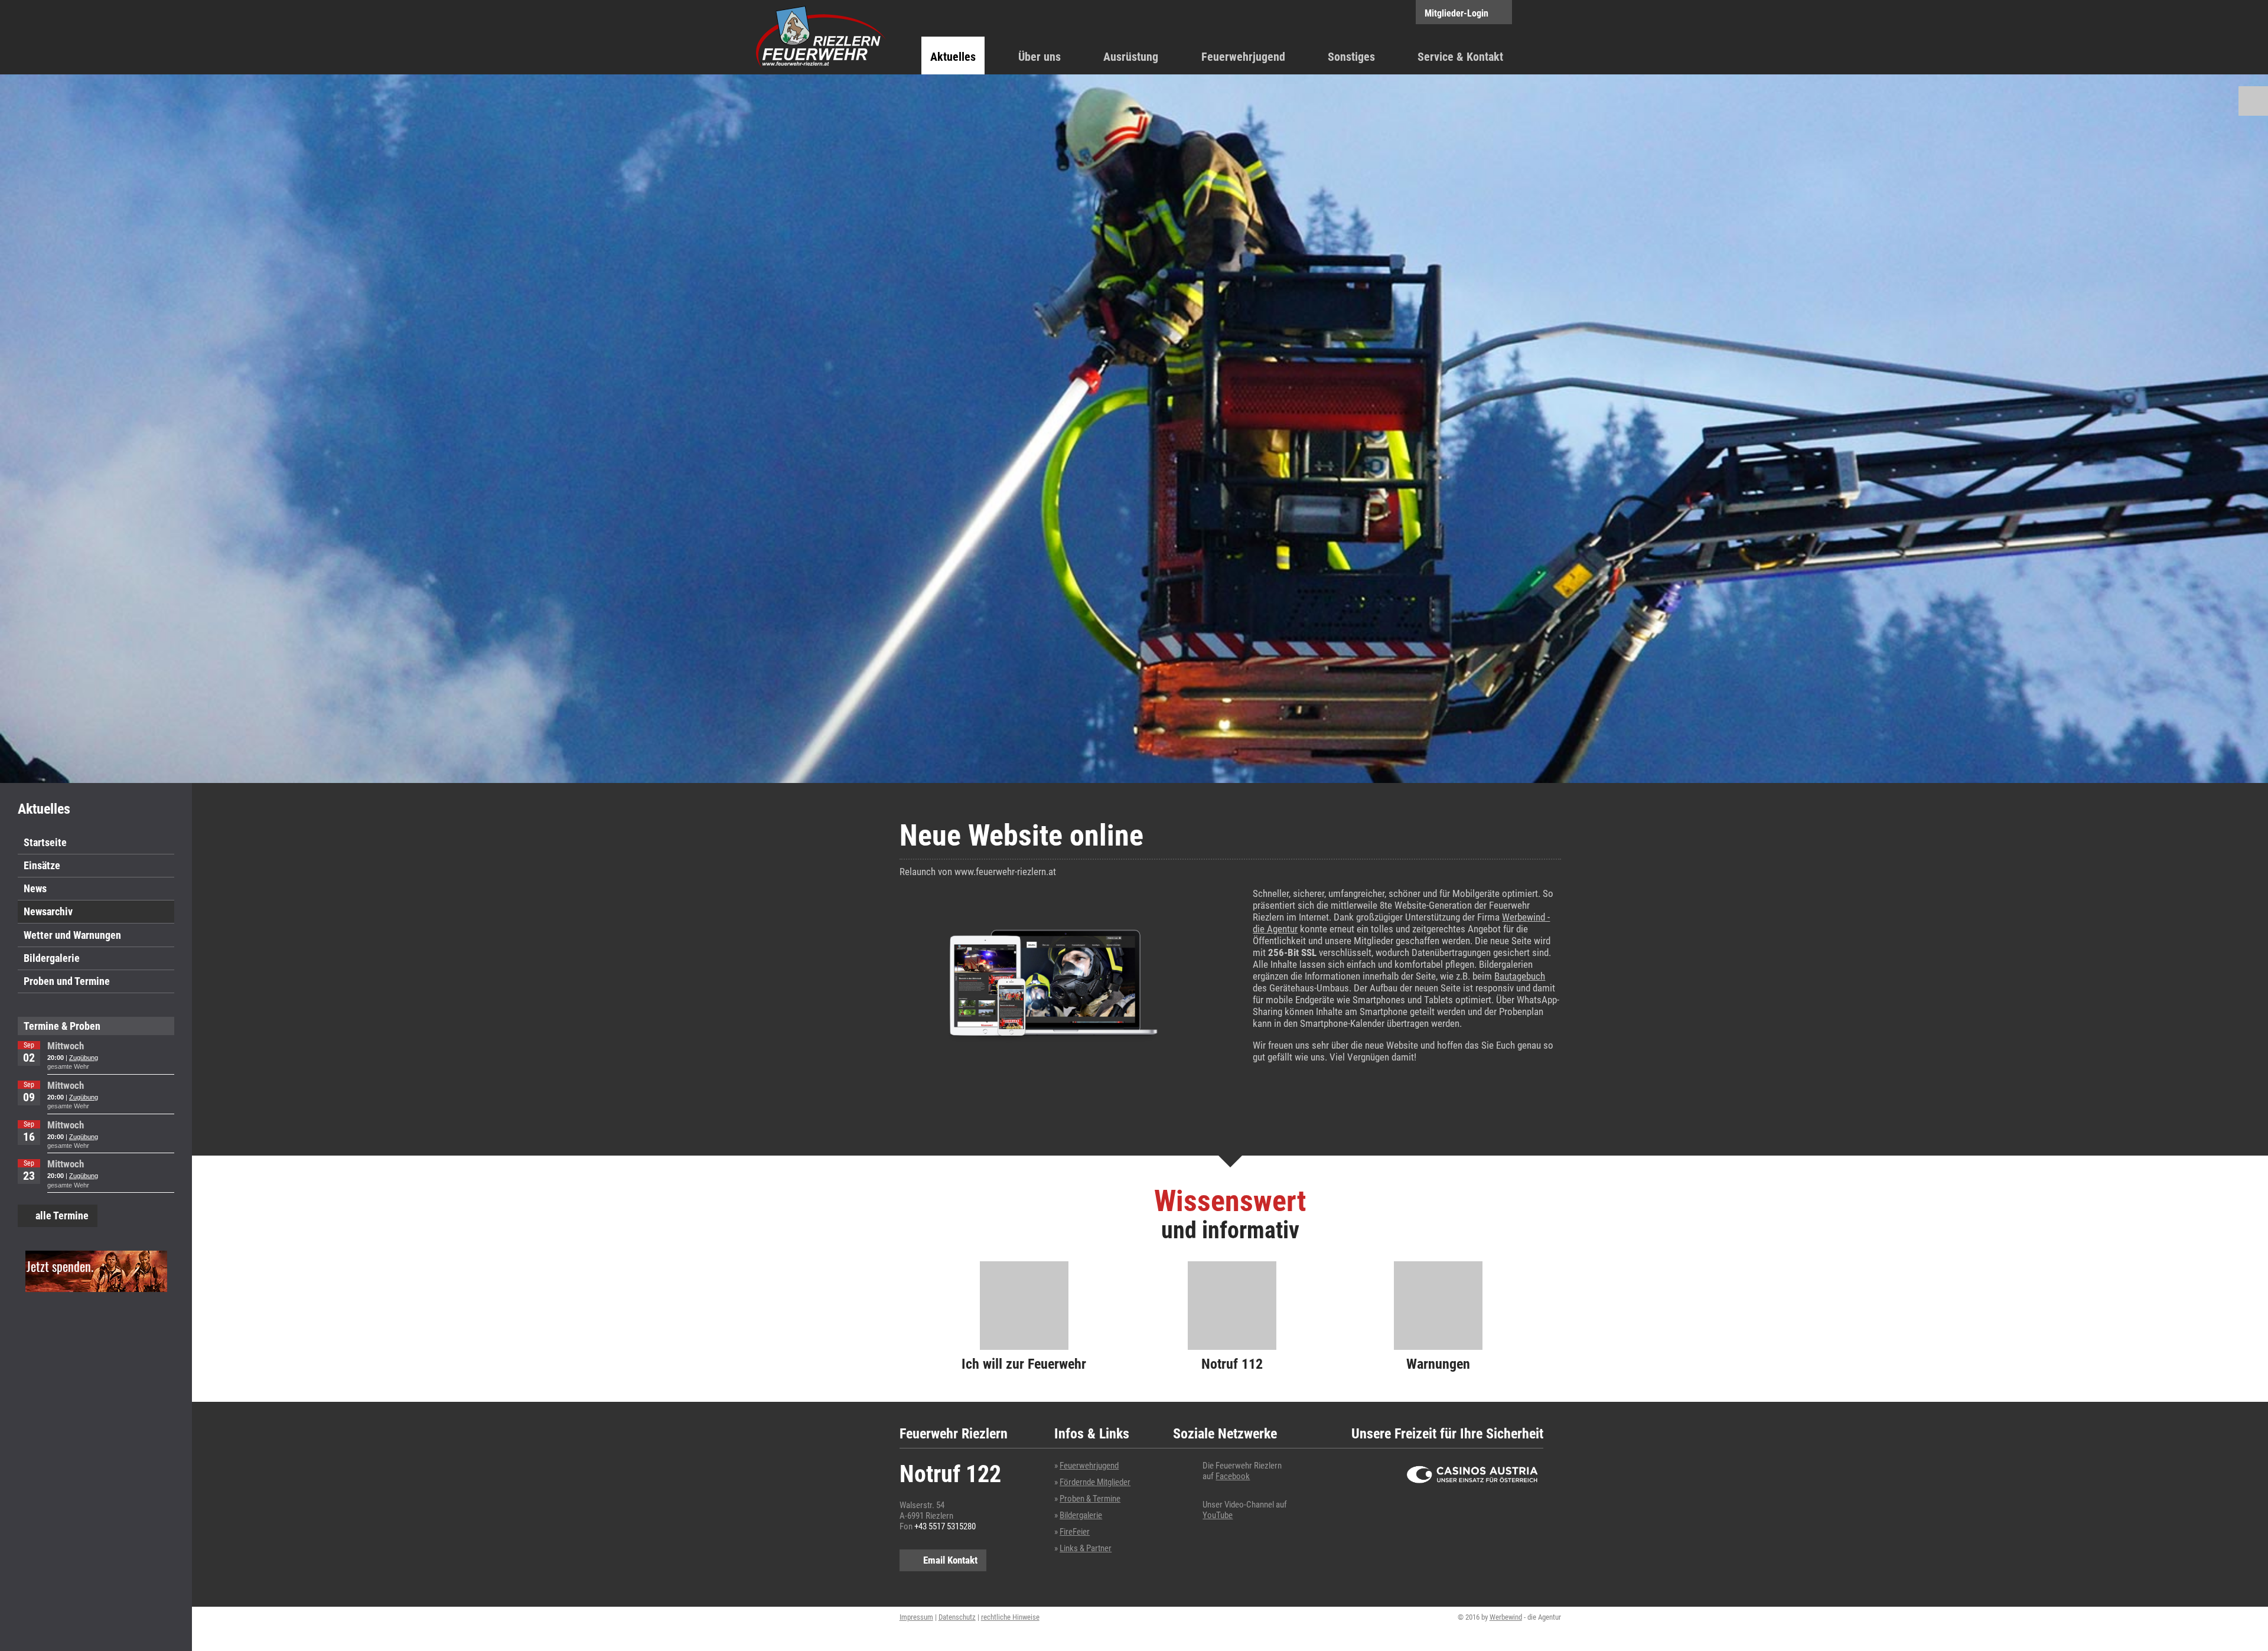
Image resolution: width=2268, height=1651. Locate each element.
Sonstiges (1351, 57)
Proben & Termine (1090, 1499)
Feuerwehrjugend (1243, 57)
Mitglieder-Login (1456, 13)
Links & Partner (1086, 1548)
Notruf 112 (1232, 1364)
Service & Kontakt (1460, 57)
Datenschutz (957, 1617)
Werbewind (1506, 1617)
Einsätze (42, 865)
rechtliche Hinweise (1010, 1617)
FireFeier (1075, 1532)
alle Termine (62, 1216)
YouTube (1218, 1515)
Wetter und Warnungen (72, 935)
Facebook (1233, 1476)
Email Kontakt (950, 1560)
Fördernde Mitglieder (1095, 1482)
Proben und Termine (67, 981)
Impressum (916, 1617)
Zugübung (84, 1058)
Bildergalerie (52, 958)
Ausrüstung (1131, 57)
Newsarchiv (48, 911)
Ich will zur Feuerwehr (1024, 1364)
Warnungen (1438, 1364)
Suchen (2253, 101)
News (35, 888)
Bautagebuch (1520, 976)
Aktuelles (953, 57)
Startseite (45, 842)
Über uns (1039, 57)
